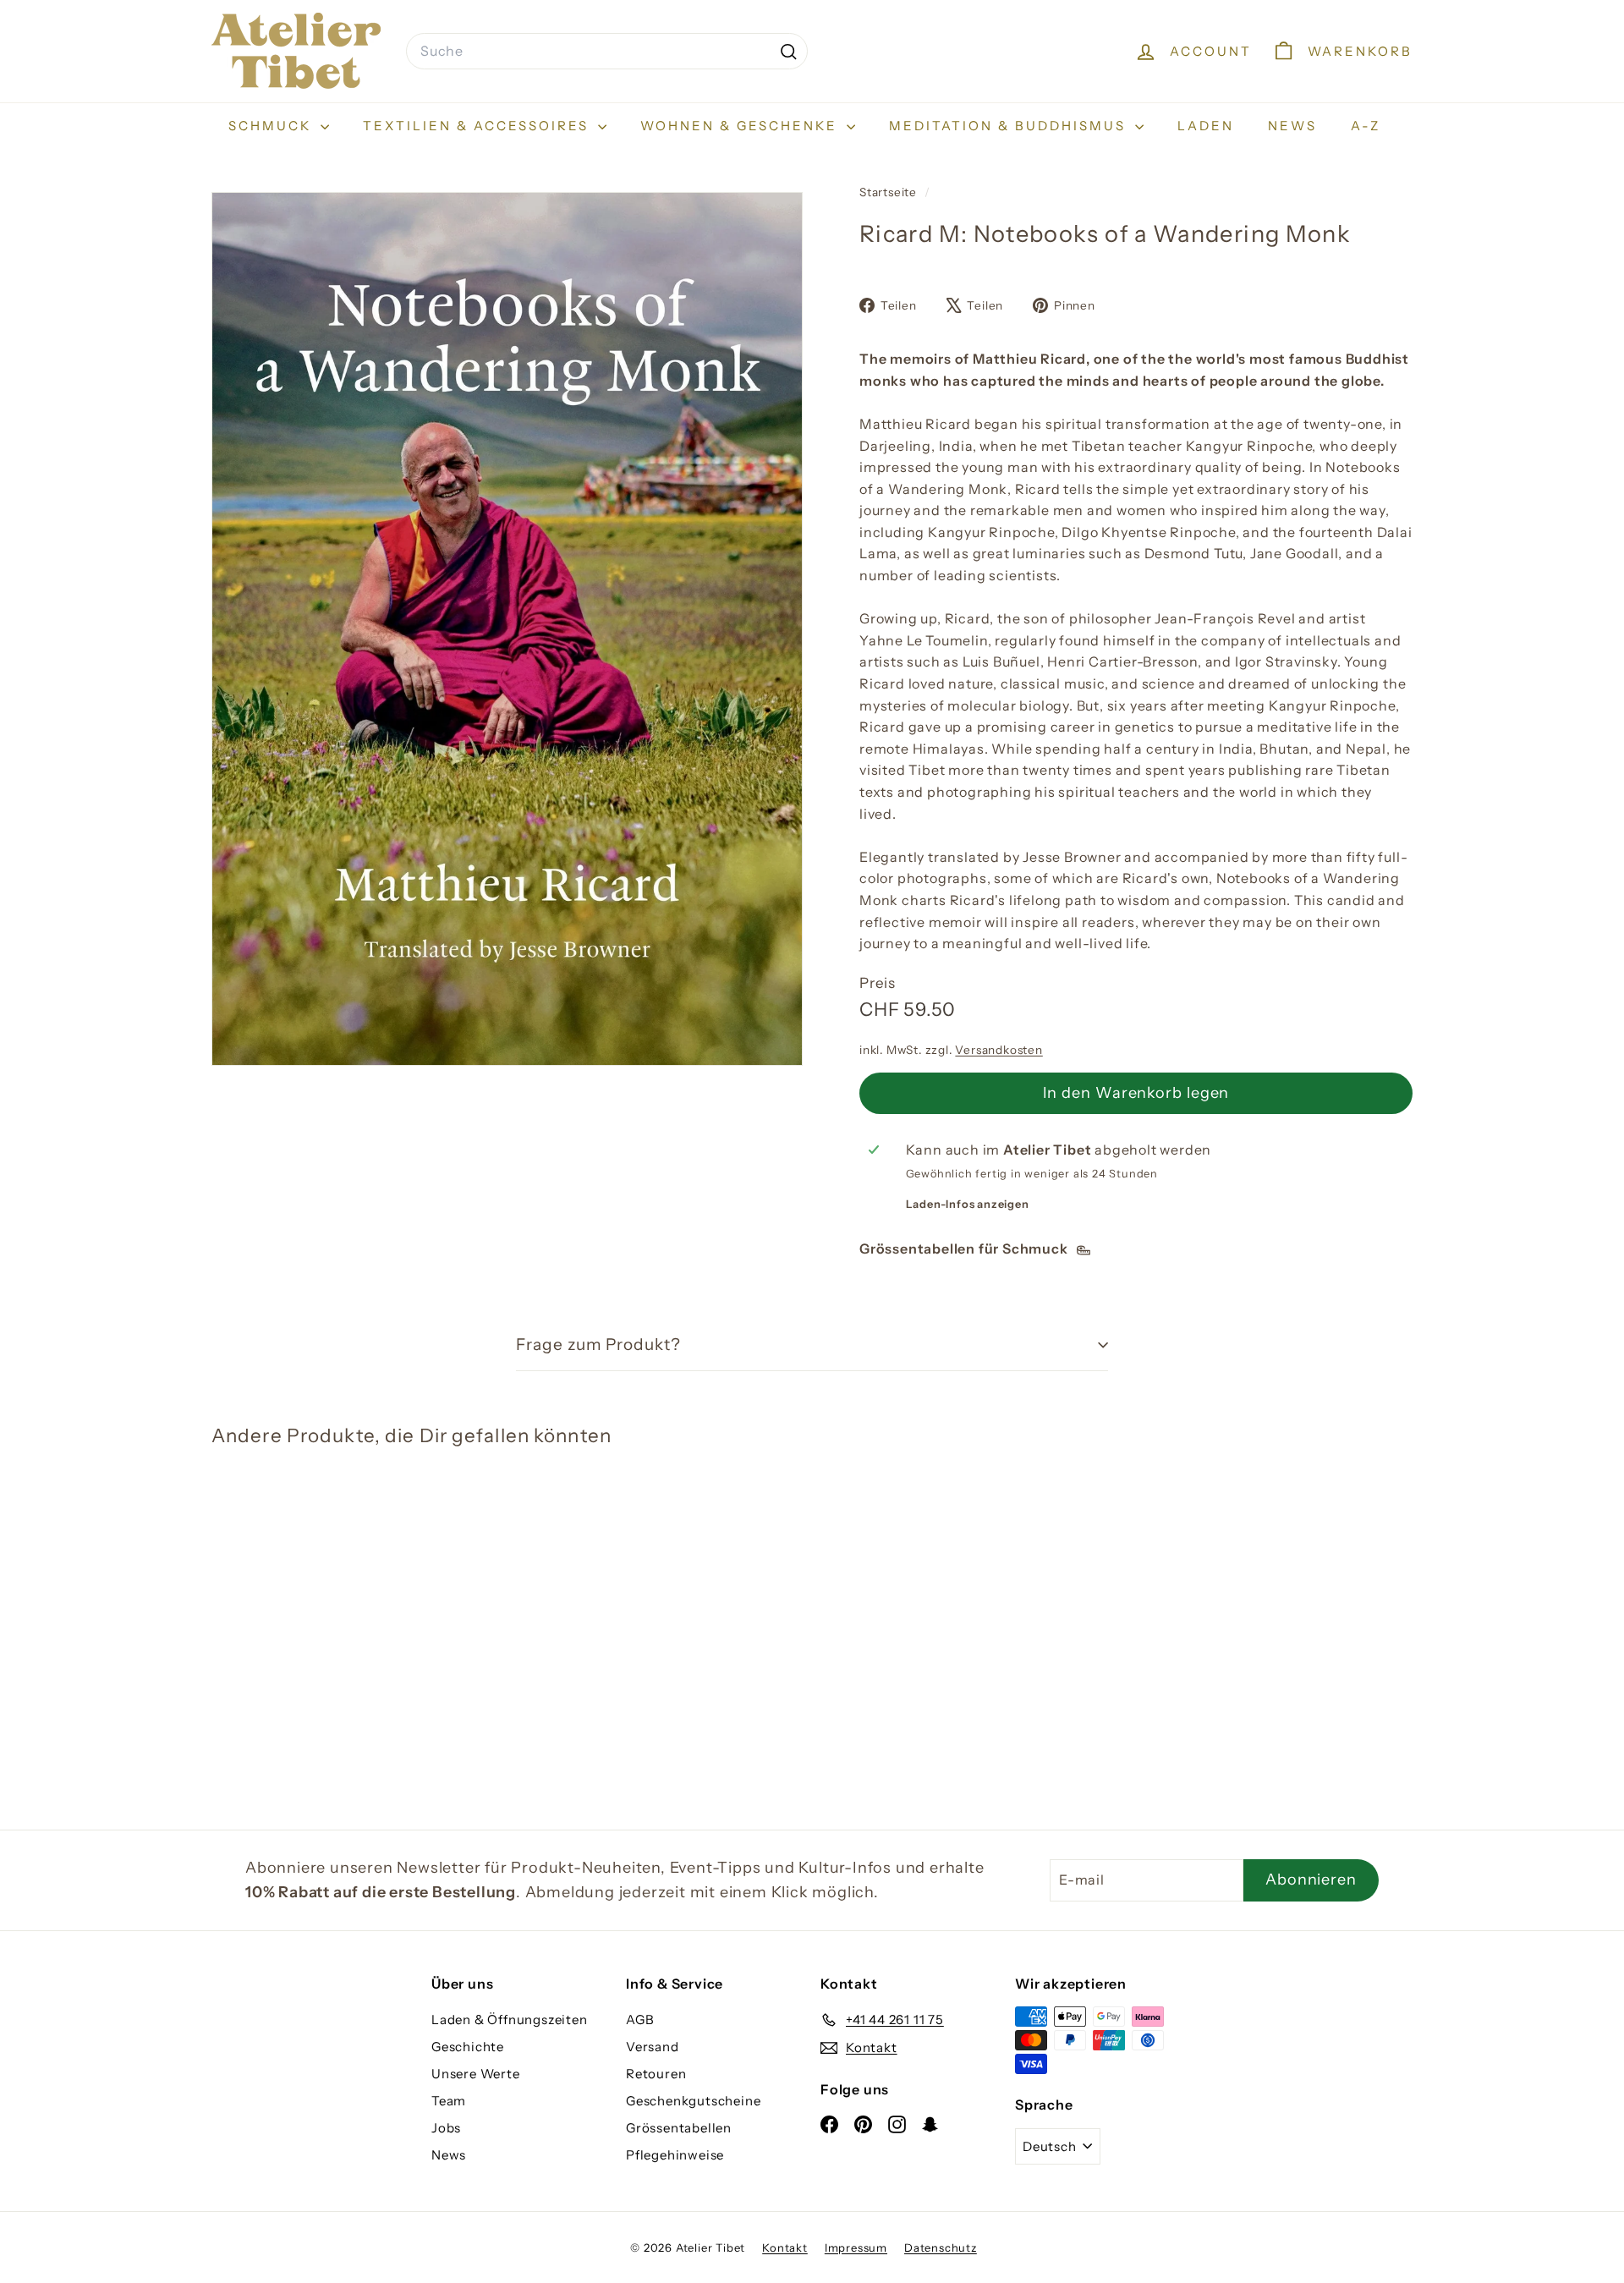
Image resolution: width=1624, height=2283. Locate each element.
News (1292, 126)
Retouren (656, 2074)
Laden (1206, 126)
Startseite (890, 192)
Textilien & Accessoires (478, 126)
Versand (653, 2047)
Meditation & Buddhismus (1010, 126)
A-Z (1366, 126)
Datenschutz (941, 2247)
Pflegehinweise (675, 2155)
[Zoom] (507, 629)
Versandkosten (999, 1050)
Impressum (856, 2247)
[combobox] (607, 52)
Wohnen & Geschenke (741, 126)
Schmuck (272, 126)
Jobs (446, 2128)
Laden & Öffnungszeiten (510, 2020)
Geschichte (468, 2047)
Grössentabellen (679, 2128)
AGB (640, 2020)
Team (449, 2101)
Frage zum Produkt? (598, 1345)
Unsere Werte (476, 2074)
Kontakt (785, 2247)
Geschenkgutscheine (693, 2101)
